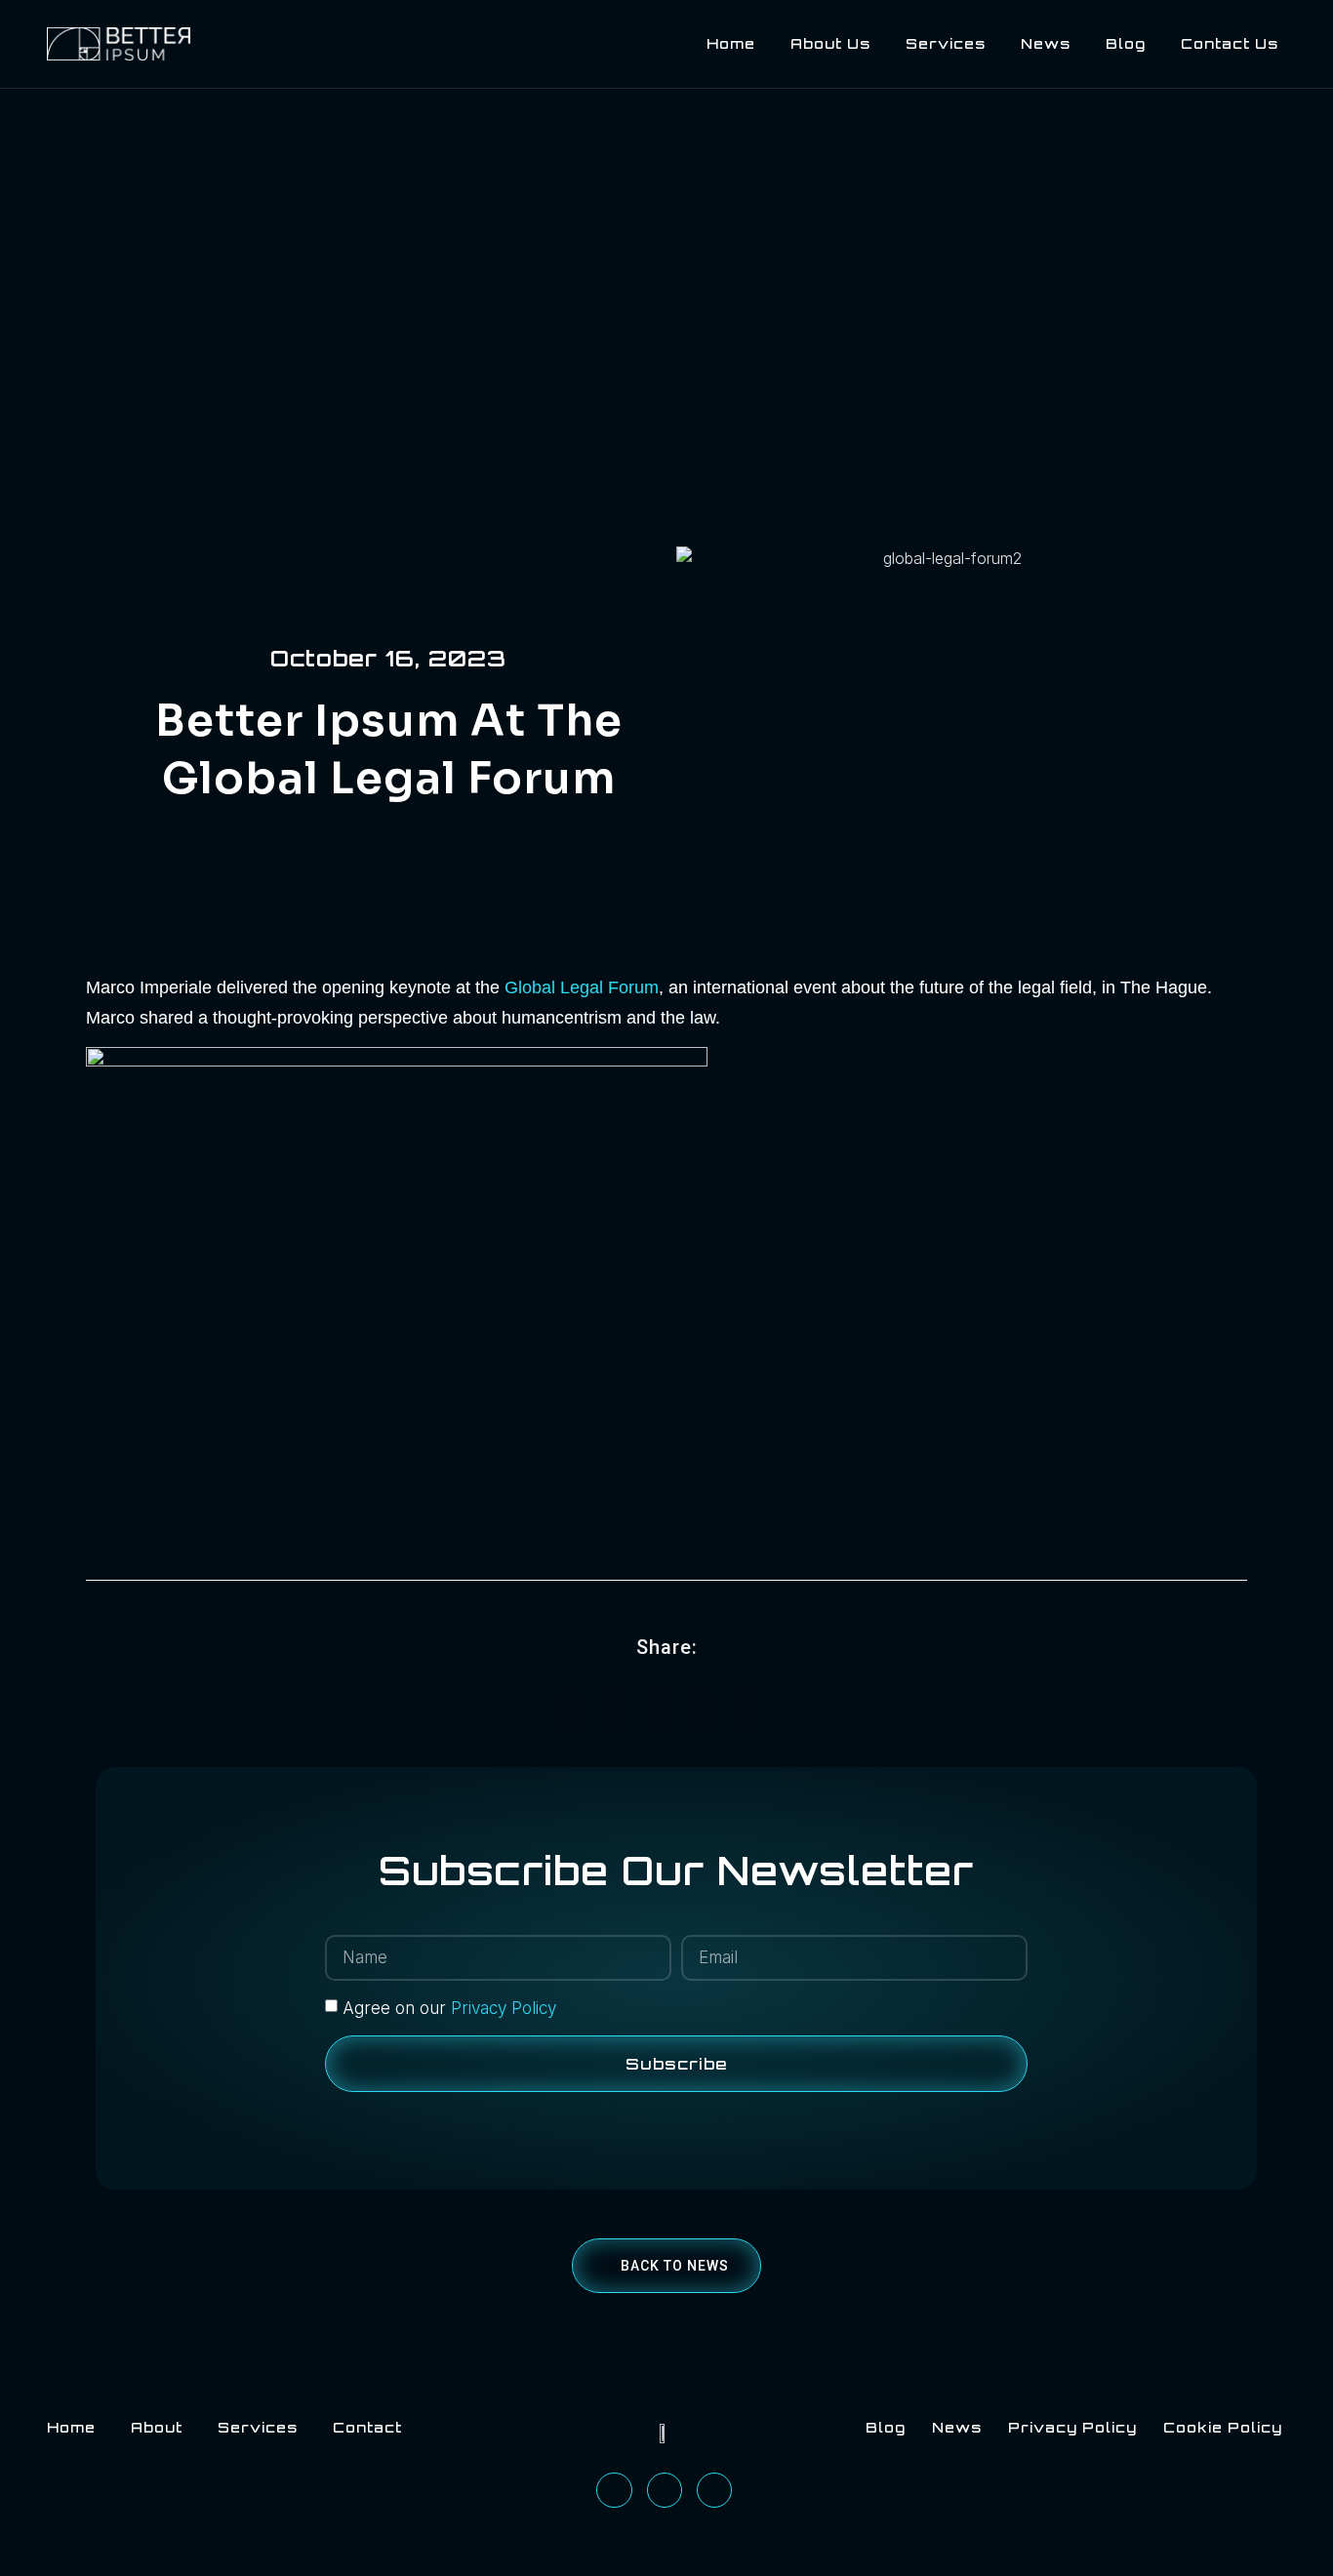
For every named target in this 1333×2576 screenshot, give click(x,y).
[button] (579, 1711)
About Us (830, 43)
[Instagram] (665, 2490)
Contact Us (1230, 43)
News (1046, 43)
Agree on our (449, 2008)
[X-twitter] (714, 2490)
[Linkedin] (614, 2490)
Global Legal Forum (582, 987)
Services (946, 43)
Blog (1126, 43)
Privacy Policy (504, 2008)
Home (731, 43)
